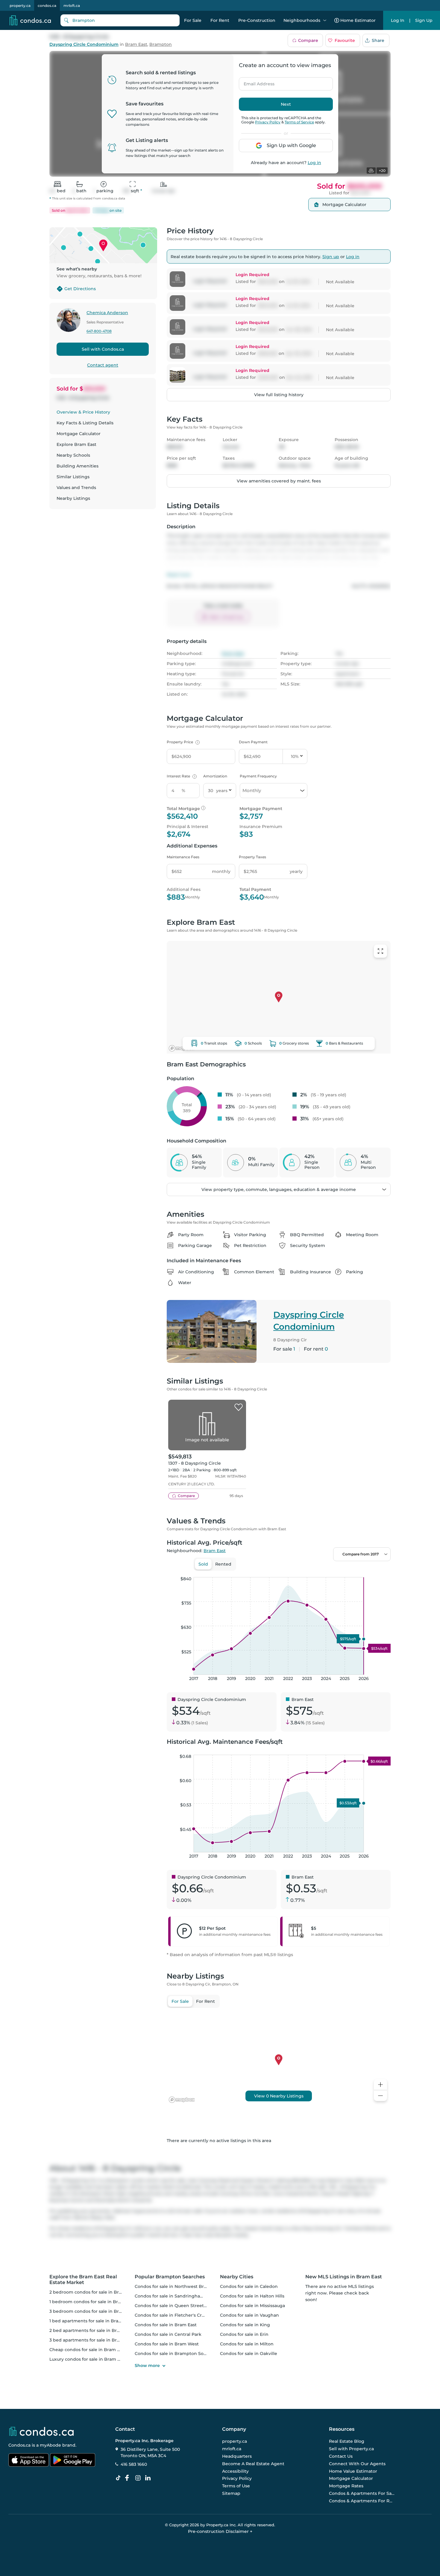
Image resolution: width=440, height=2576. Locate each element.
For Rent (220, 20)
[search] (120, 20)
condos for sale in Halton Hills (252, 2296)
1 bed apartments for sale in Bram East (91, 2321)
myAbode (50, 2445)
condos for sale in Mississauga (252, 2306)
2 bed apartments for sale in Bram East (92, 2330)
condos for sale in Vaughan (249, 2315)
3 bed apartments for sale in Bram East (92, 2340)
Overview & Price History (83, 412)
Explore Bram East (76, 444)
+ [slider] (381, 1571)
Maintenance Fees (183, 857)
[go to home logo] (41, 2431)
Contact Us (341, 2456)
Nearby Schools (73, 455)
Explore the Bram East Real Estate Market (83, 2280)
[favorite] (239, 1407)
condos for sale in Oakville (249, 2353)
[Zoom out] (380, 2096)
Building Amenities (78, 466)
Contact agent (103, 365)
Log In (398, 20)
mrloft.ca (72, 6)
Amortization (215, 776)
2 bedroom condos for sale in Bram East (93, 2292)
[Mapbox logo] (182, 1048)
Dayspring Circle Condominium (84, 44)
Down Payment (253, 742)
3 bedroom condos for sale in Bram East (93, 2311)
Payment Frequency (258, 776)
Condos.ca (19, 2445)
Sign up (331, 257)
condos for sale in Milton (247, 2344)
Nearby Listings (73, 498)
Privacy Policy (268, 122)
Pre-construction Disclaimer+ (220, 2531)
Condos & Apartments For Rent (362, 2501)
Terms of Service (299, 122)
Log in (314, 163)
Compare (308, 40)
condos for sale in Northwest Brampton (178, 2286)
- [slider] (325, 1571)
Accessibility (235, 2471)
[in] (139, 2478)
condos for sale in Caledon (249, 2286)
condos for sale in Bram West (167, 2344)
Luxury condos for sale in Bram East (88, 2359)
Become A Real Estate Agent (253, 2464)
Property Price (182, 742)
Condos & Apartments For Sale (362, 2493)
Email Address (256, 82)
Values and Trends (76, 488)
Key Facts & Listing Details (85, 423)
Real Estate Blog (347, 2442)
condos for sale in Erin (244, 2334)
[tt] (119, 2478)
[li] (149, 2478)
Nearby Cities (237, 2277)
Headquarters (237, 2456)
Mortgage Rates (346, 2486)
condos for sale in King (245, 2325)
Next (286, 104)
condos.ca (47, 6)
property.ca (20, 6)
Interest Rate (181, 776)
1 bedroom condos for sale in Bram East (92, 2302)
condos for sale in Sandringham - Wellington (184, 2296)
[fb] (129, 2478)
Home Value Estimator (353, 2471)
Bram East (136, 44)
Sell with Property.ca (351, 2449)
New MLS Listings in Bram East (344, 2277)
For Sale (193, 20)
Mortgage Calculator (79, 434)
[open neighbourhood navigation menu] (325, 20)
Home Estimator (358, 20)
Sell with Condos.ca (103, 349)
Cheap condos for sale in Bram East (88, 2350)
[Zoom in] (380, 2085)
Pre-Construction (257, 20)
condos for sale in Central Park (168, 2334)
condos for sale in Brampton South (173, 2353)
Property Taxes (252, 857)
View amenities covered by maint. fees (279, 481)
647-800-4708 (99, 331)
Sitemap (231, 2493)
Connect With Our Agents (357, 2464)
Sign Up (424, 20)
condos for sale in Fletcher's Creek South (179, 2315)
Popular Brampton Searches (170, 2277)
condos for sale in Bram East (166, 2325)
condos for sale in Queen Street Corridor (179, 2306)
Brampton (161, 44)
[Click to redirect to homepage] (30, 20)
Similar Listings (73, 477)
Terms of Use (236, 2486)
